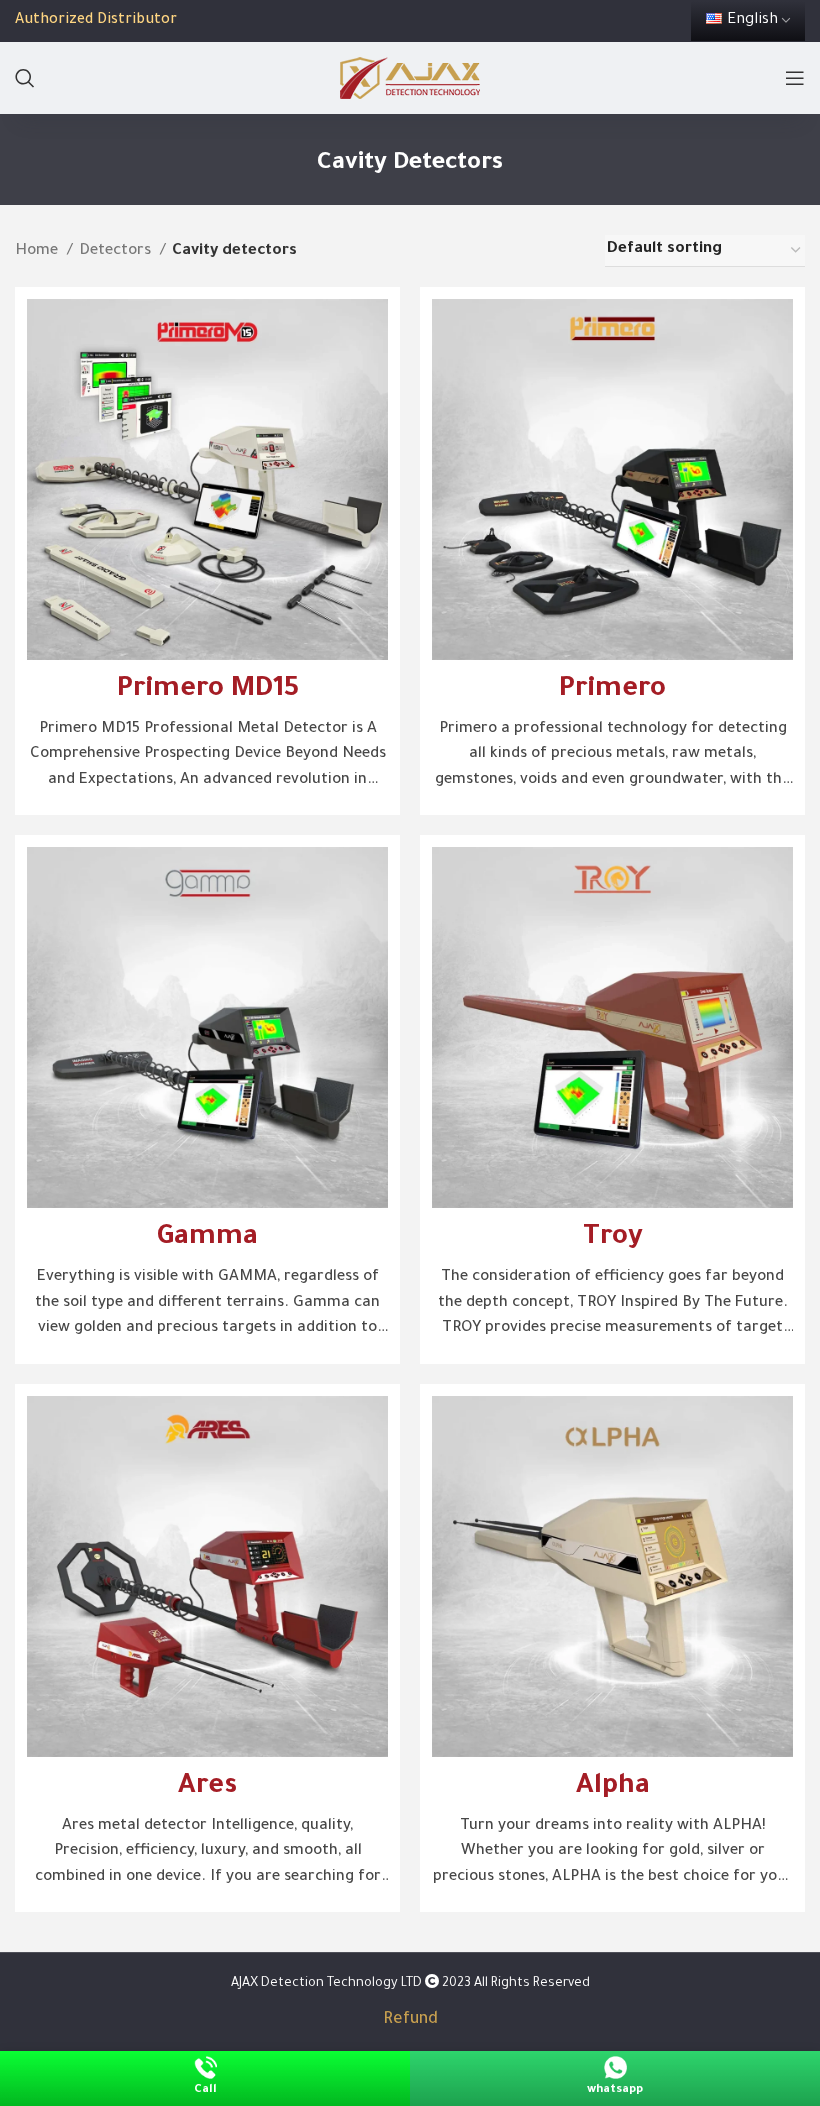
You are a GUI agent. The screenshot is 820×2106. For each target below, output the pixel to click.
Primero (612, 691)
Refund (410, 2020)
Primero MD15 (208, 691)
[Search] (25, 78)
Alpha (613, 1788)
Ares (207, 1788)
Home (38, 251)
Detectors (117, 251)
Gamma (207, 1239)
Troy (613, 1239)
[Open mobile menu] (795, 78)
